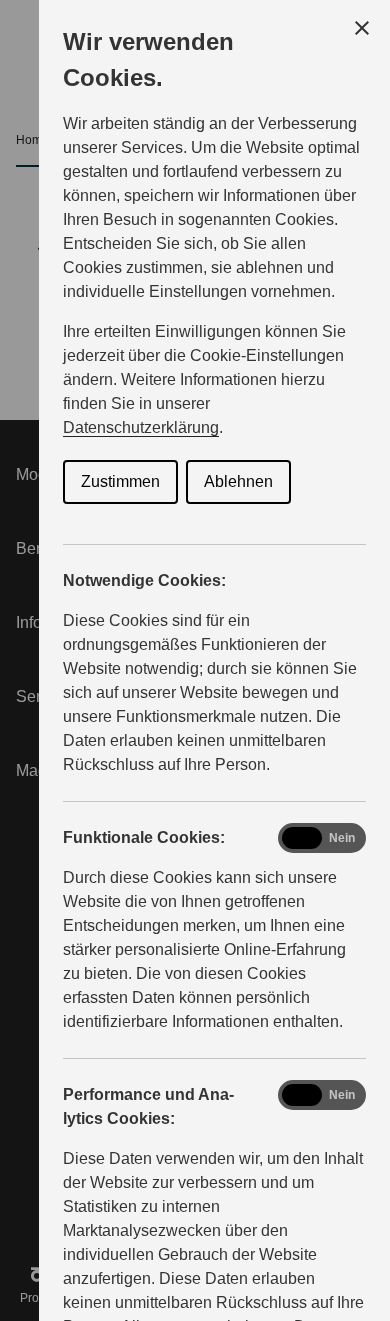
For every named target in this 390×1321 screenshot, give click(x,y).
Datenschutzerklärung (141, 427)
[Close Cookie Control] (362, 28)
